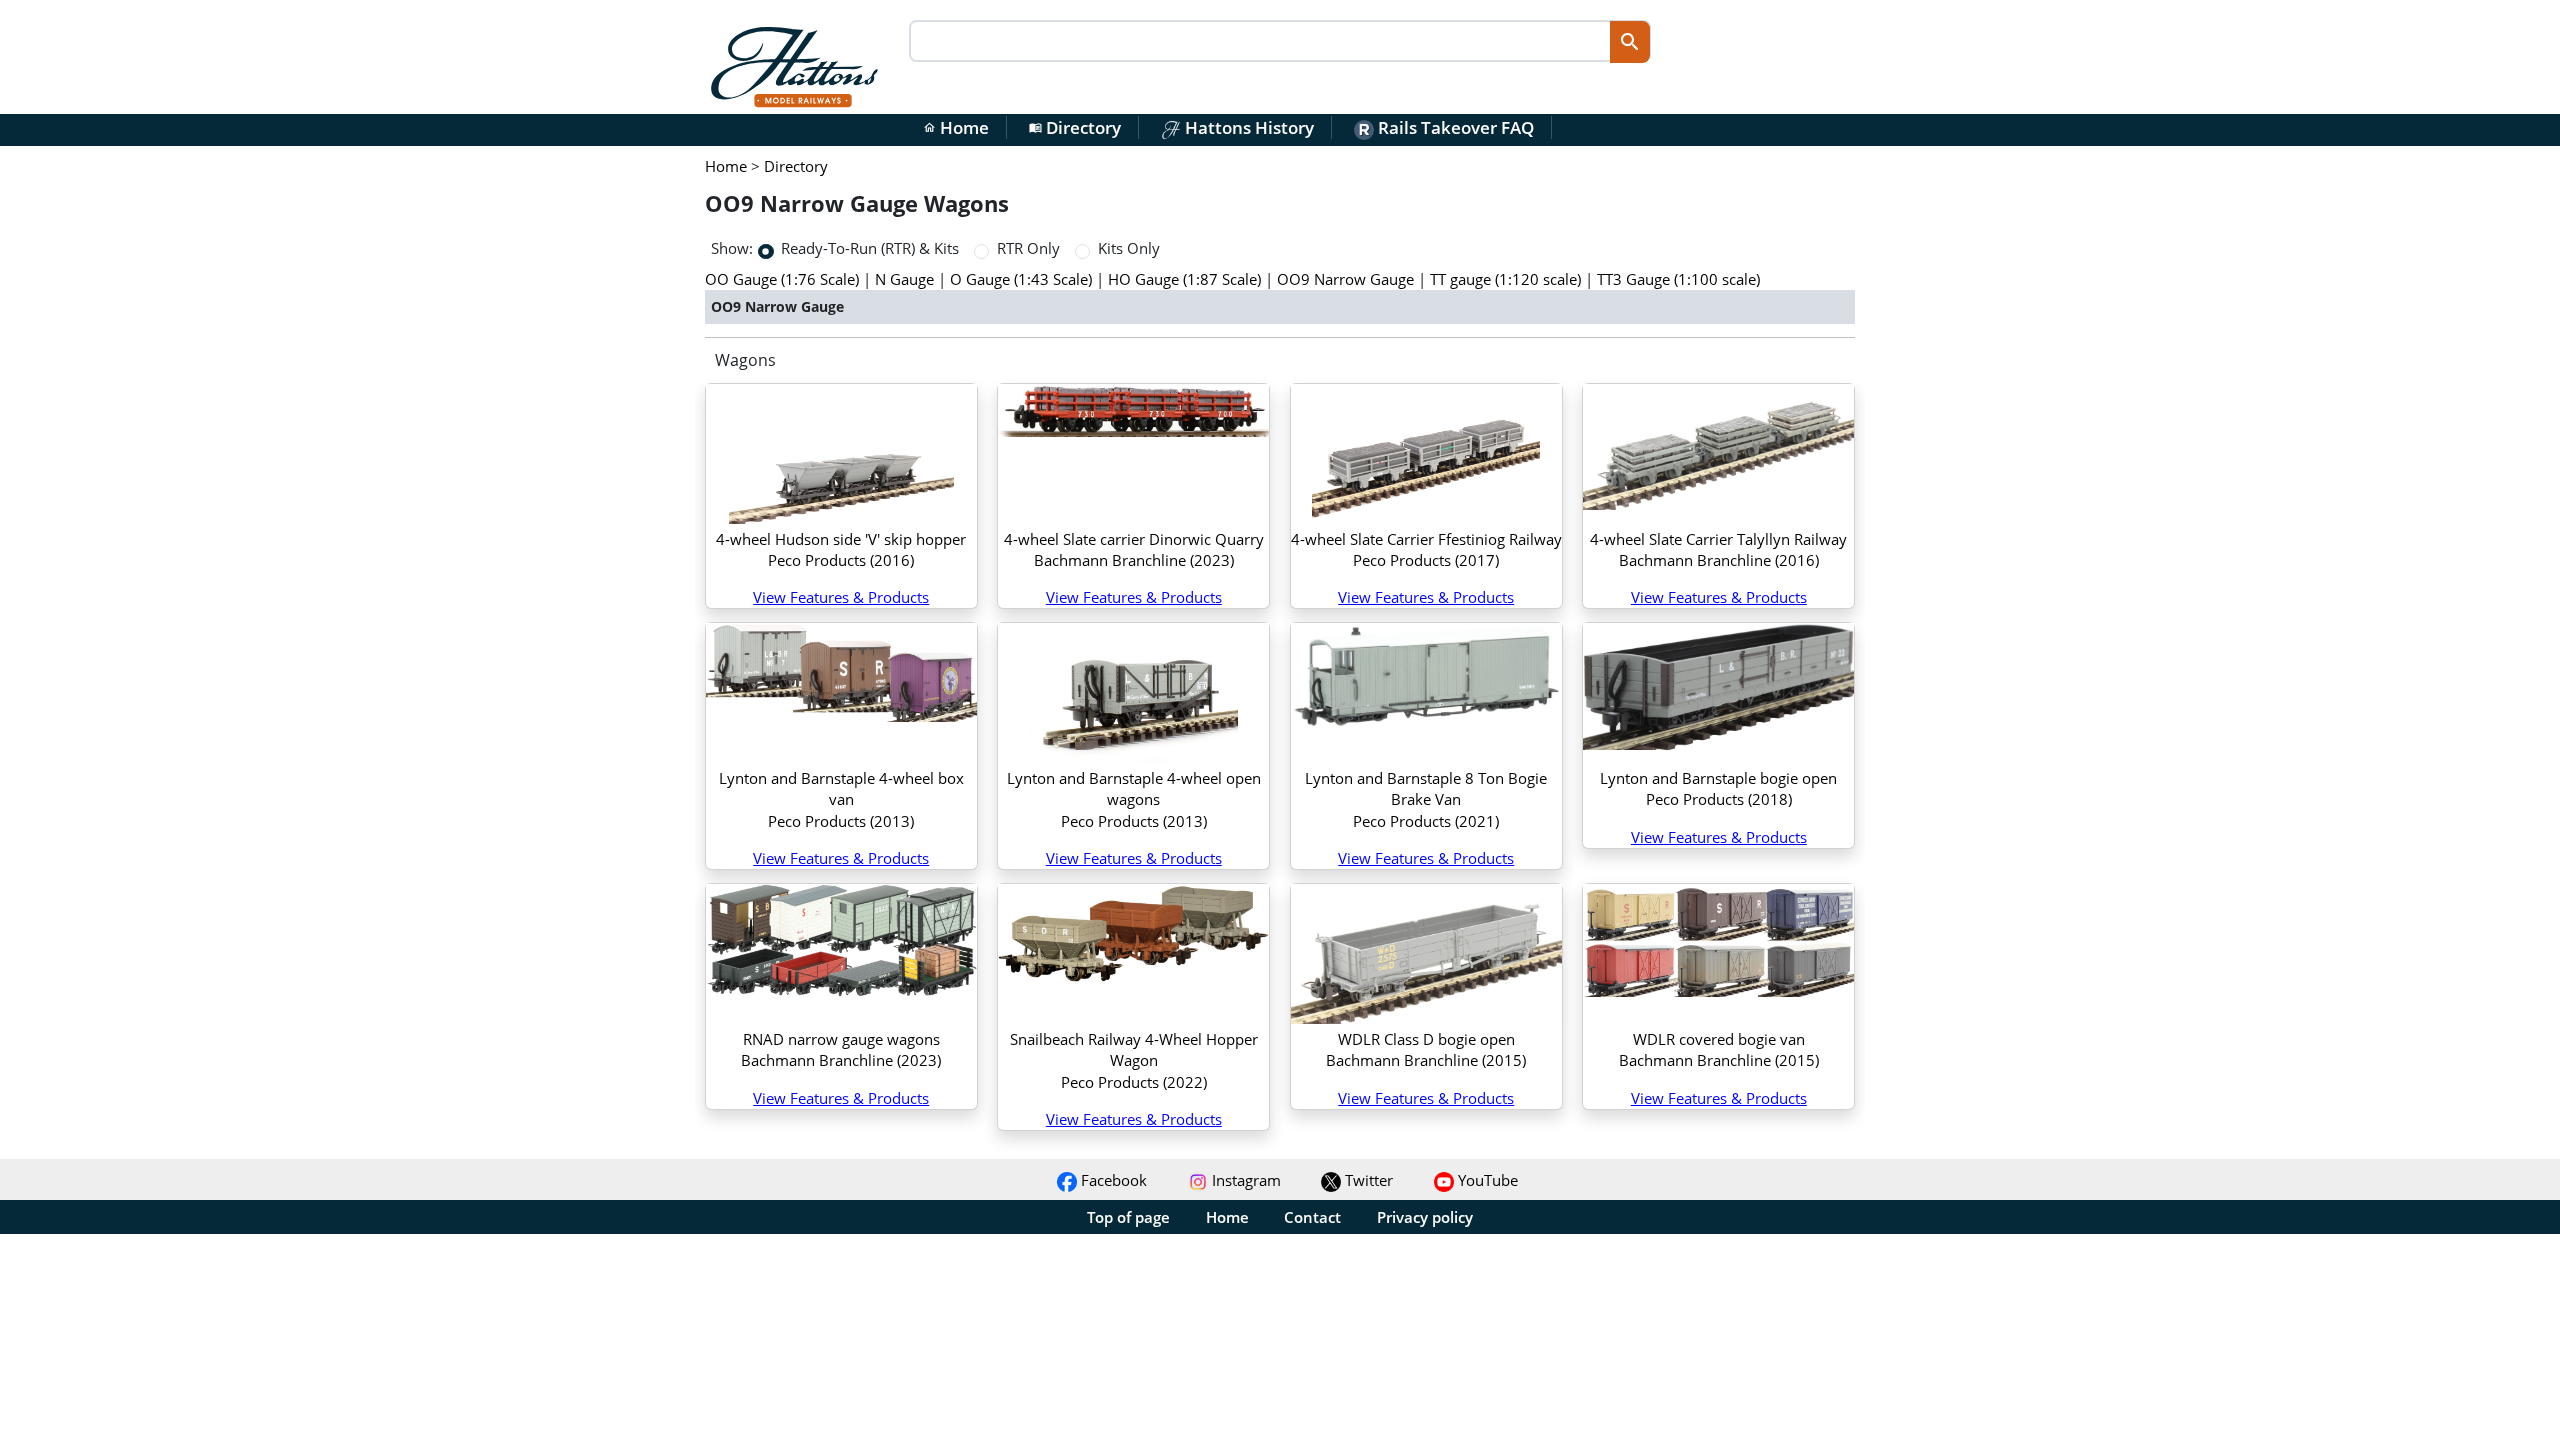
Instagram (1244, 1180)
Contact (1312, 1217)
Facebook (1112, 1180)
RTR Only (1028, 248)
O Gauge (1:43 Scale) (1021, 279)
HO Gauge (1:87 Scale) (1184, 279)
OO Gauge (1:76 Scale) (782, 279)
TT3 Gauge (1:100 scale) (1678, 279)
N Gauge (904, 279)
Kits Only (1129, 248)
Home (956, 127)
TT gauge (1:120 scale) (1505, 279)
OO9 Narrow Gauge (1345, 279)
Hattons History (1247, 127)
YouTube (1486, 1180)
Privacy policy (1425, 1217)
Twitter (1367, 1180)
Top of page (1128, 1217)
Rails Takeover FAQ (1454, 127)
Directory (1075, 127)
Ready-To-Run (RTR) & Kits (870, 248)
